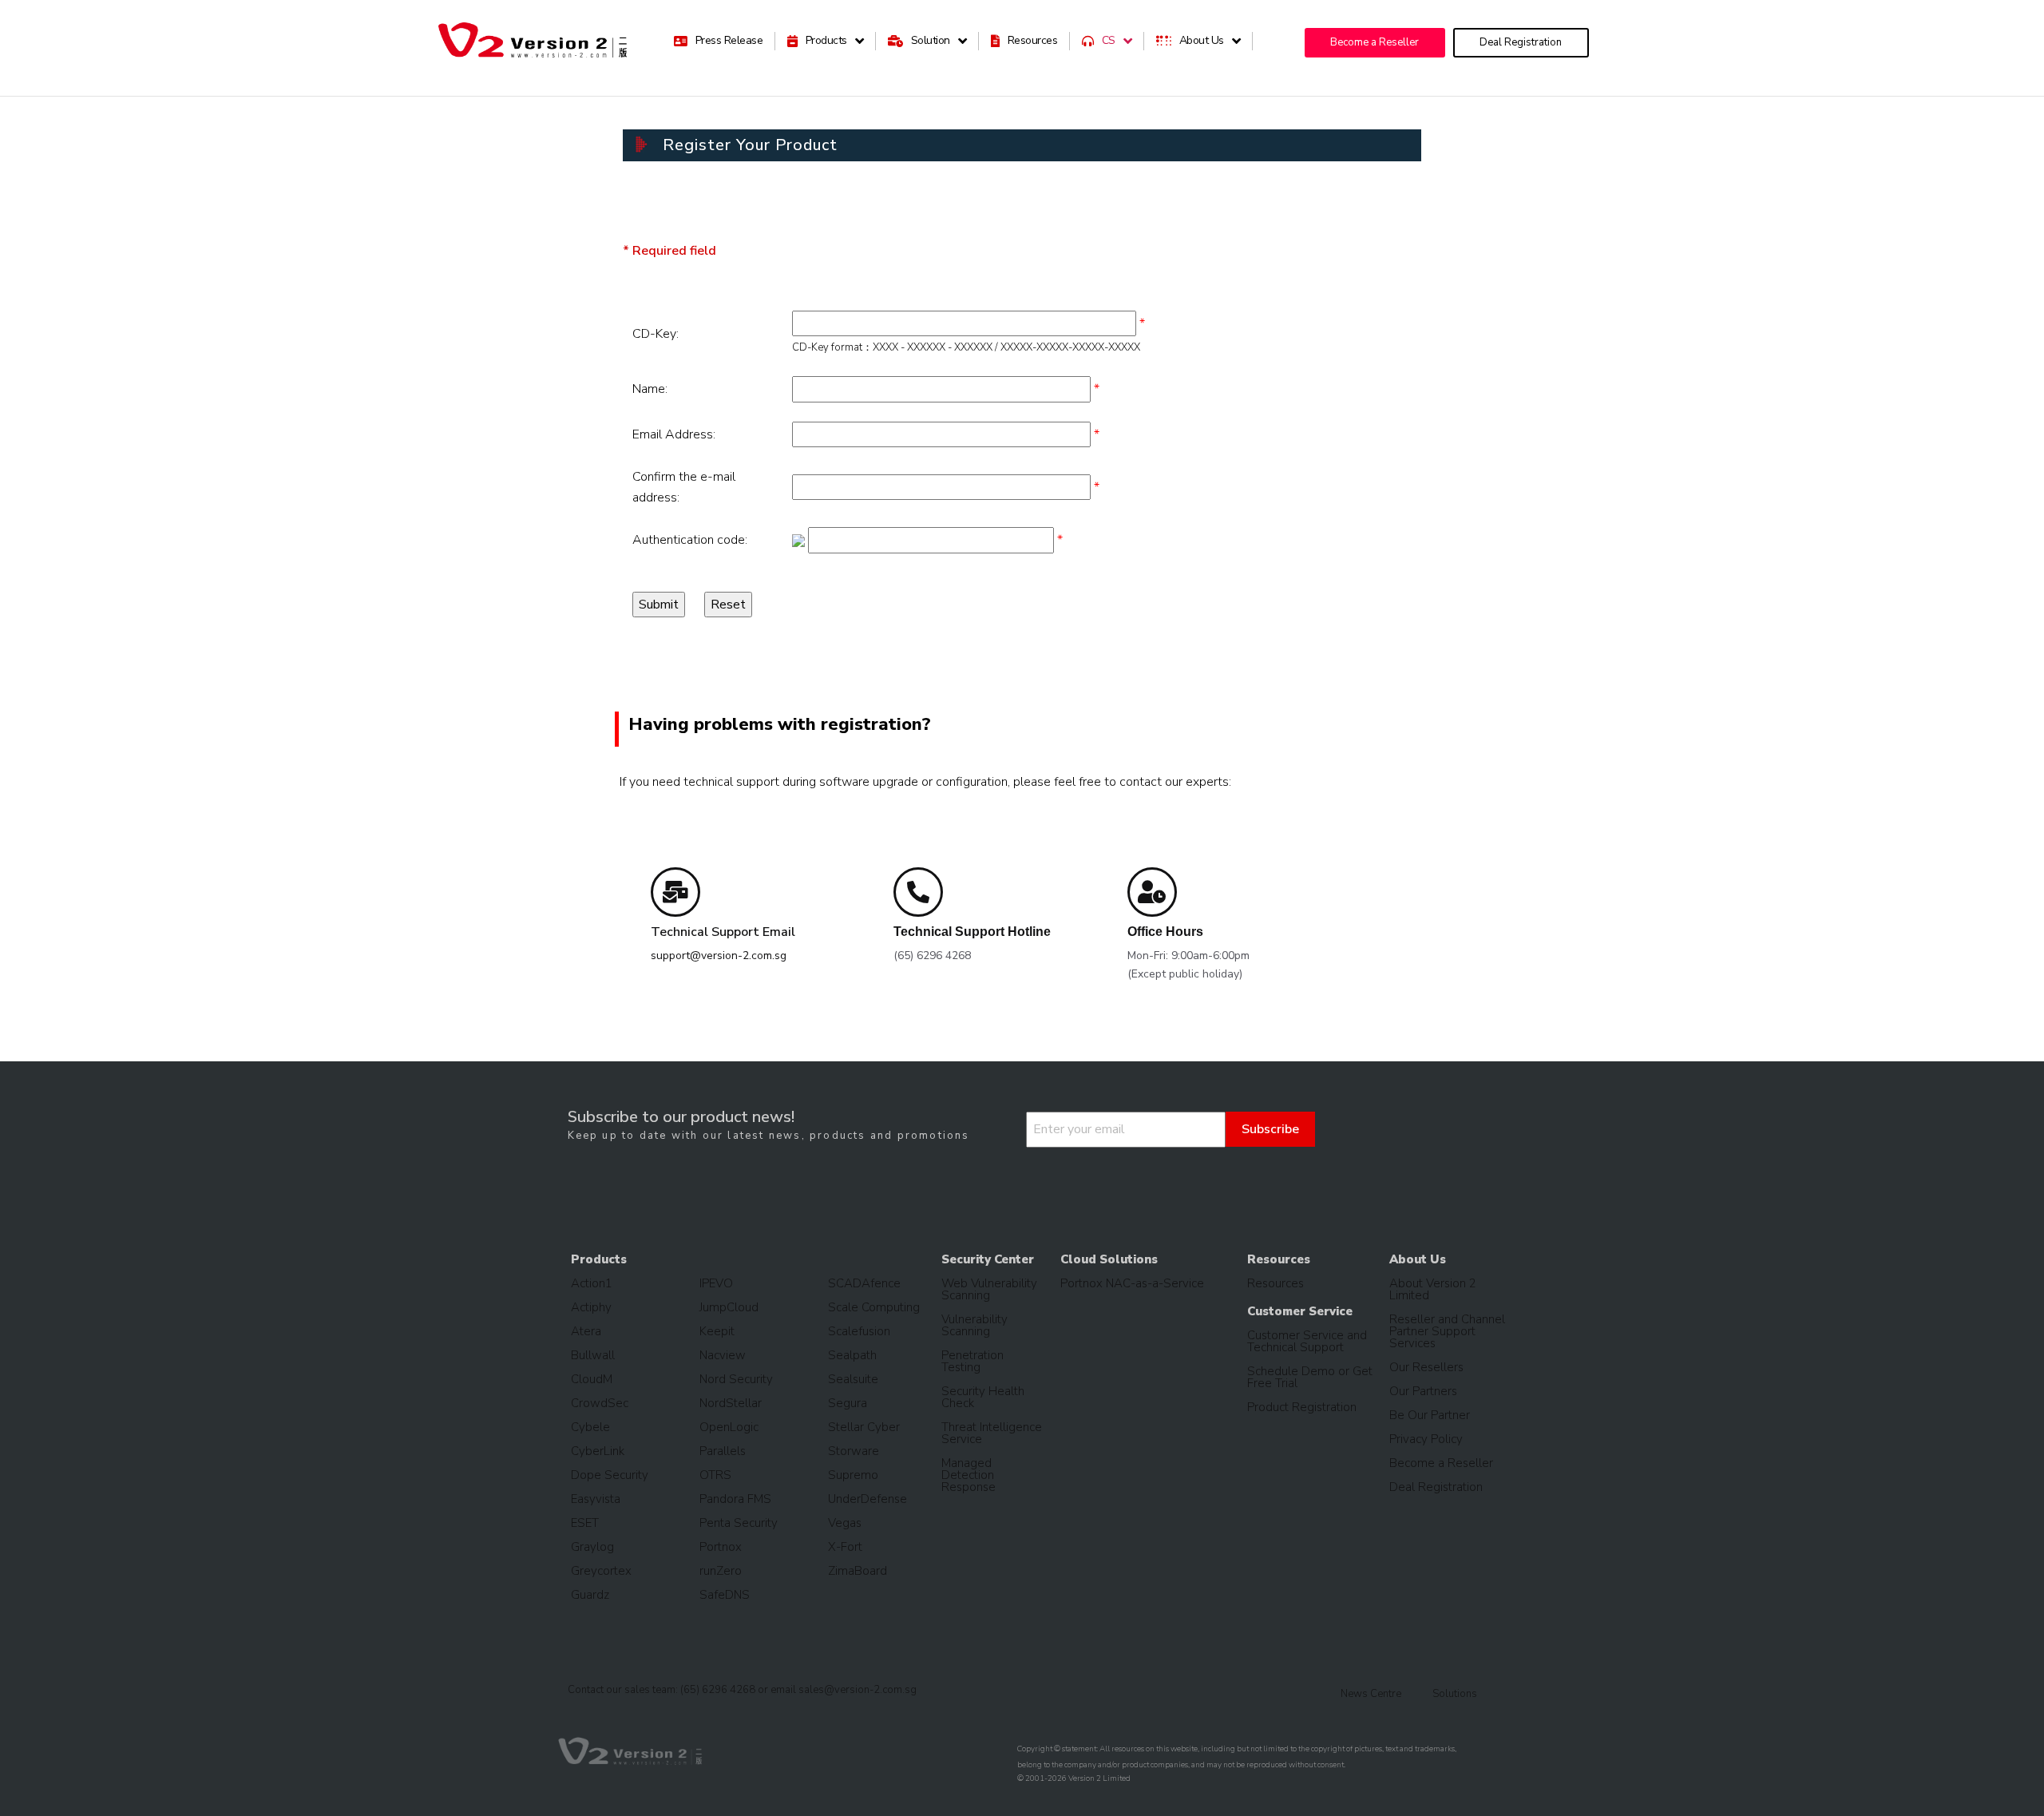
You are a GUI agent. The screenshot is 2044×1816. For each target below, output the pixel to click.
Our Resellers (1426, 1367)
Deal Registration (1436, 1487)
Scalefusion (859, 1331)
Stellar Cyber (864, 1427)
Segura (848, 1403)
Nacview (723, 1355)
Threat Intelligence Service (992, 1433)
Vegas (845, 1523)
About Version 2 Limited (1433, 1289)
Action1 (592, 1283)
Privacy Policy (1426, 1439)
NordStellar (731, 1403)
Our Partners (1423, 1391)
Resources (1276, 1283)
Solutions (1455, 1694)
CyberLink (598, 1451)
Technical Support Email (723, 932)
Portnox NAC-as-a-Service (1132, 1283)
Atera (586, 1331)
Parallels (723, 1451)
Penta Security (739, 1523)
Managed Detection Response (969, 1475)
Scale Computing (874, 1307)
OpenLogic (729, 1427)
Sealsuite (853, 1379)
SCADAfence (864, 1283)
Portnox (721, 1547)
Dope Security (610, 1475)
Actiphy (591, 1307)
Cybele (590, 1427)
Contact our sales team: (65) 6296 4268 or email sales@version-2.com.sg (742, 1690)
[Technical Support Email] (675, 892)
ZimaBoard (858, 1571)
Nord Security (736, 1379)
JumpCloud (729, 1307)
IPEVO (716, 1283)
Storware (854, 1451)
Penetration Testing (972, 1361)
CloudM (592, 1379)
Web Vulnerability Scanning (989, 1289)
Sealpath (852, 1355)
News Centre (1371, 1694)
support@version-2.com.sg (719, 956)
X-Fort (845, 1547)
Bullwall (593, 1355)
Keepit (717, 1331)
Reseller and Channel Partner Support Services (1447, 1331)
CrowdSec (600, 1403)
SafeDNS (725, 1595)
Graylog (592, 1547)
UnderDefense (868, 1499)
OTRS (715, 1475)
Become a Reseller (1441, 1463)
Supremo (853, 1475)
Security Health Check (983, 1397)
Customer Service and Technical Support (1307, 1341)
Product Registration (1302, 1407)
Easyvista (596, 1499)
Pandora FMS (735, 1499)
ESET (585, 1523)
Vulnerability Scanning (974, 1325)
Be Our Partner (1430, 1415)
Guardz (590, 1595)
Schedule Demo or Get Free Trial (1310, 1377)
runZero (721, 1571)
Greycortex (601, 1571)
